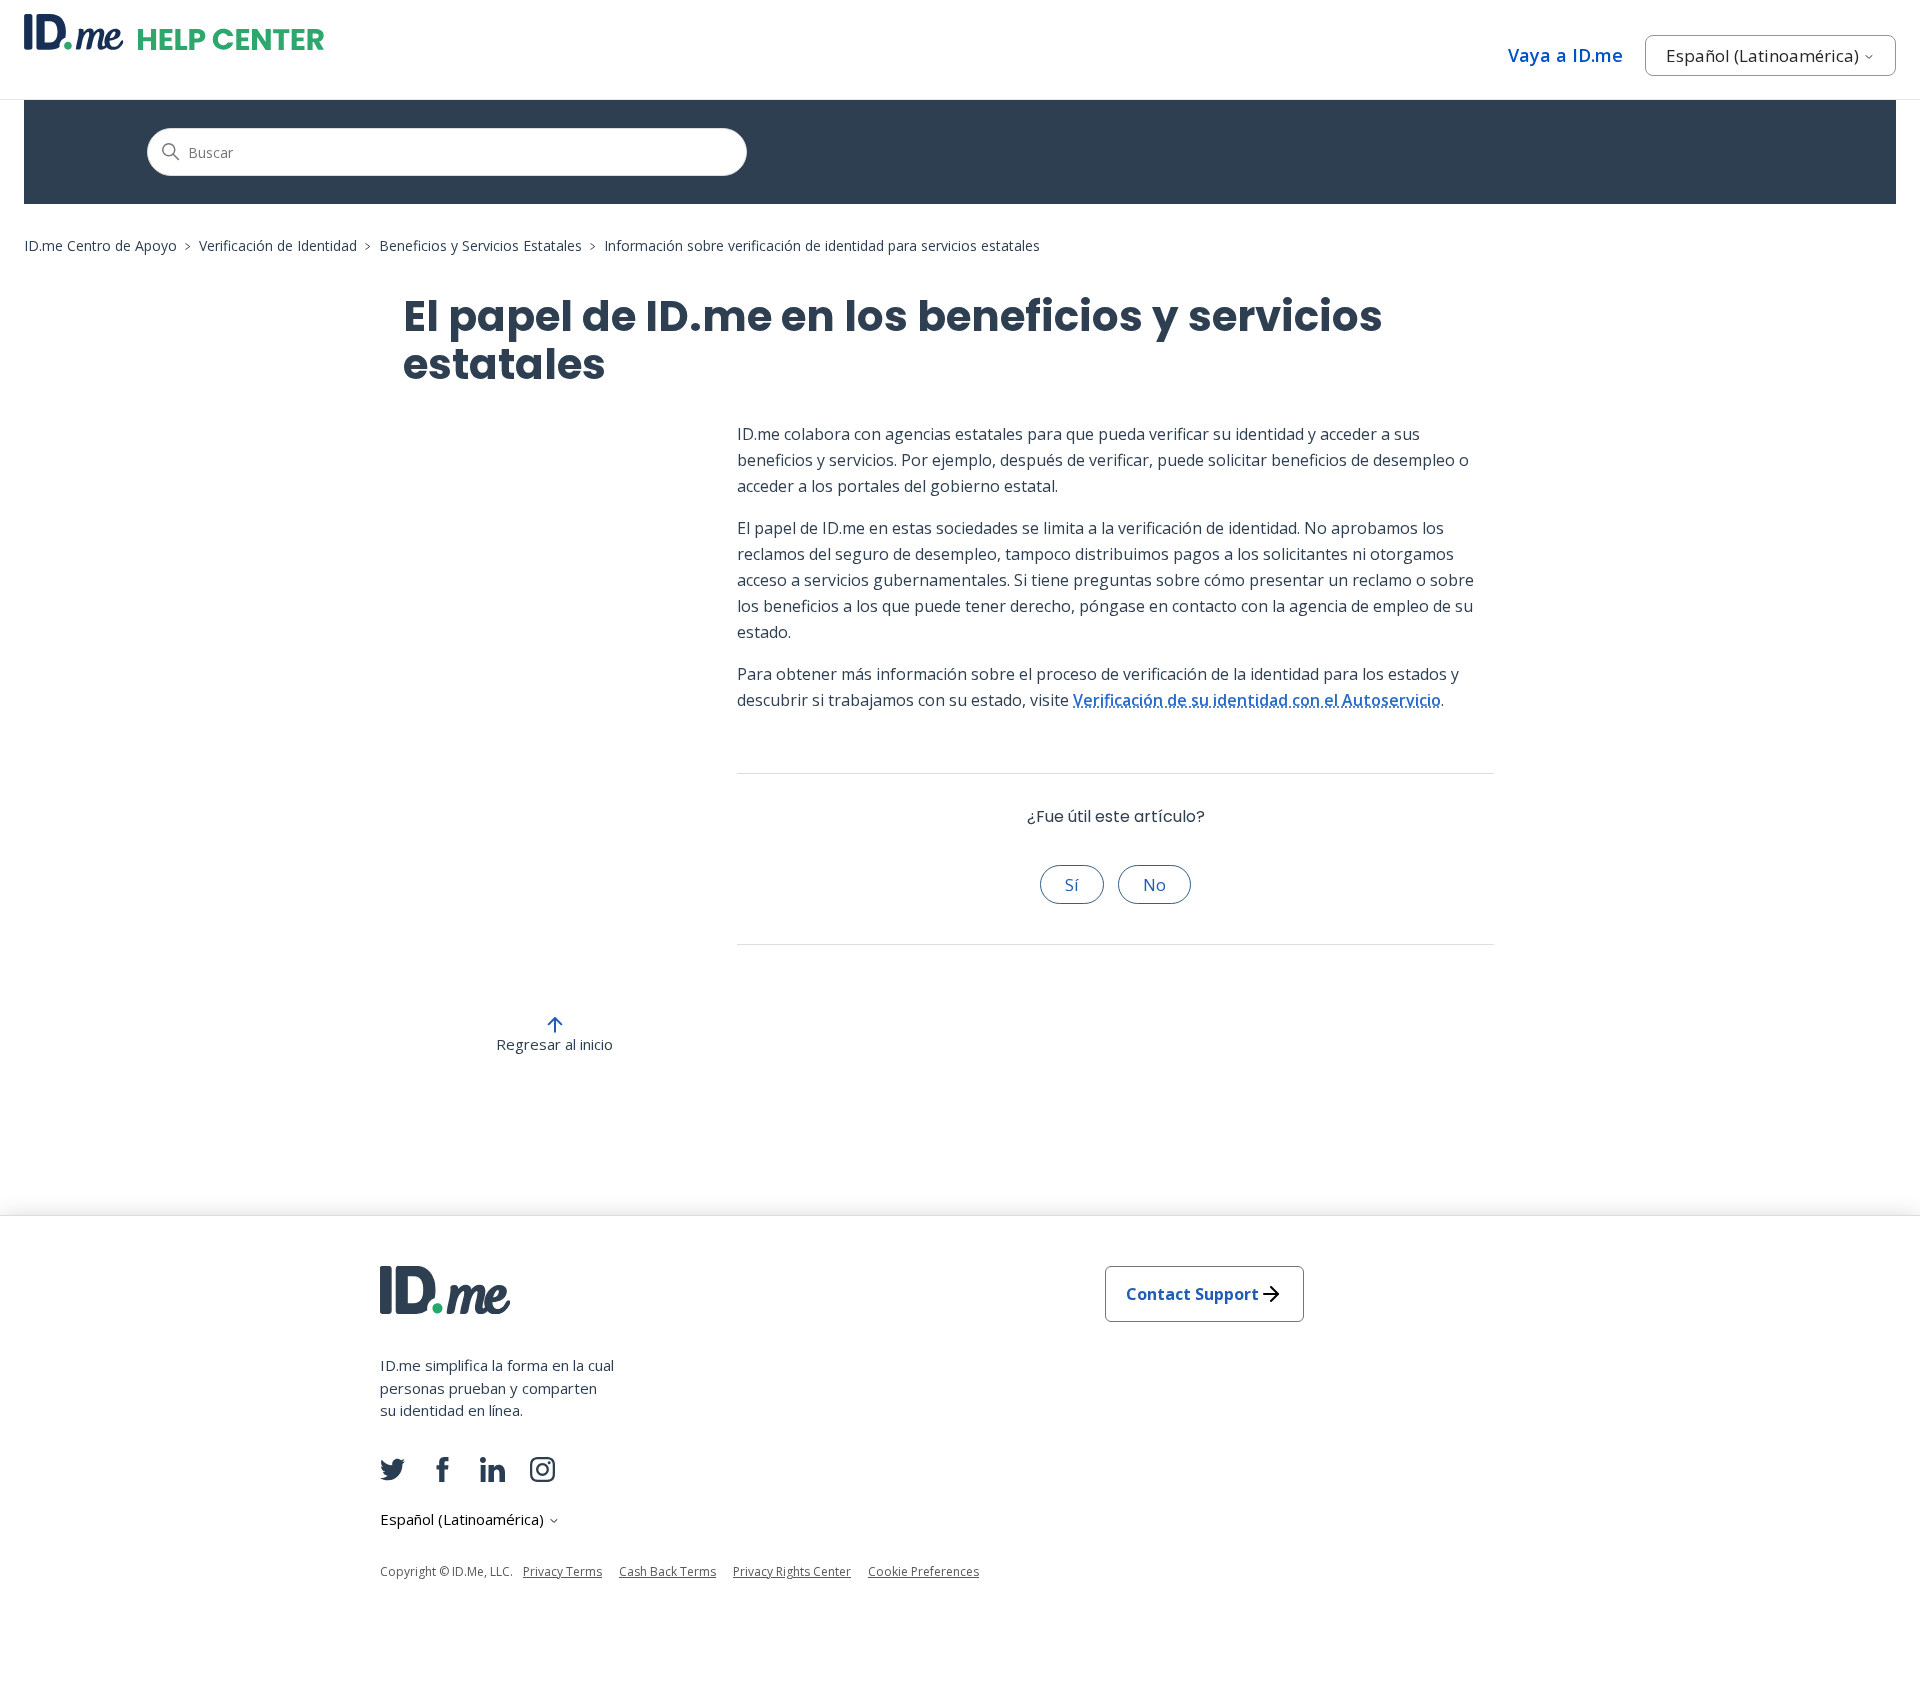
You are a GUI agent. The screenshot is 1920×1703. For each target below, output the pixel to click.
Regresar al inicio (554, 1044)
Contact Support (1192, 1294)
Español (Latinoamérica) (1764, 55)
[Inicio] (174, 32)
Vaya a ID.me (1565, 55)
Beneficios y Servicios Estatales (480, 245)
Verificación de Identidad (278, 245)
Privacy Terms (562, 1571)
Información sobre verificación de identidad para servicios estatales (822, 245)
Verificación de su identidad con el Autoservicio (1257, 700)
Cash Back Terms (667, 1571)
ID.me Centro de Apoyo (100, 245)
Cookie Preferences (923, 1571)
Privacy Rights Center (792, 1571)
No (1154, 884)
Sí (1072, 884)
